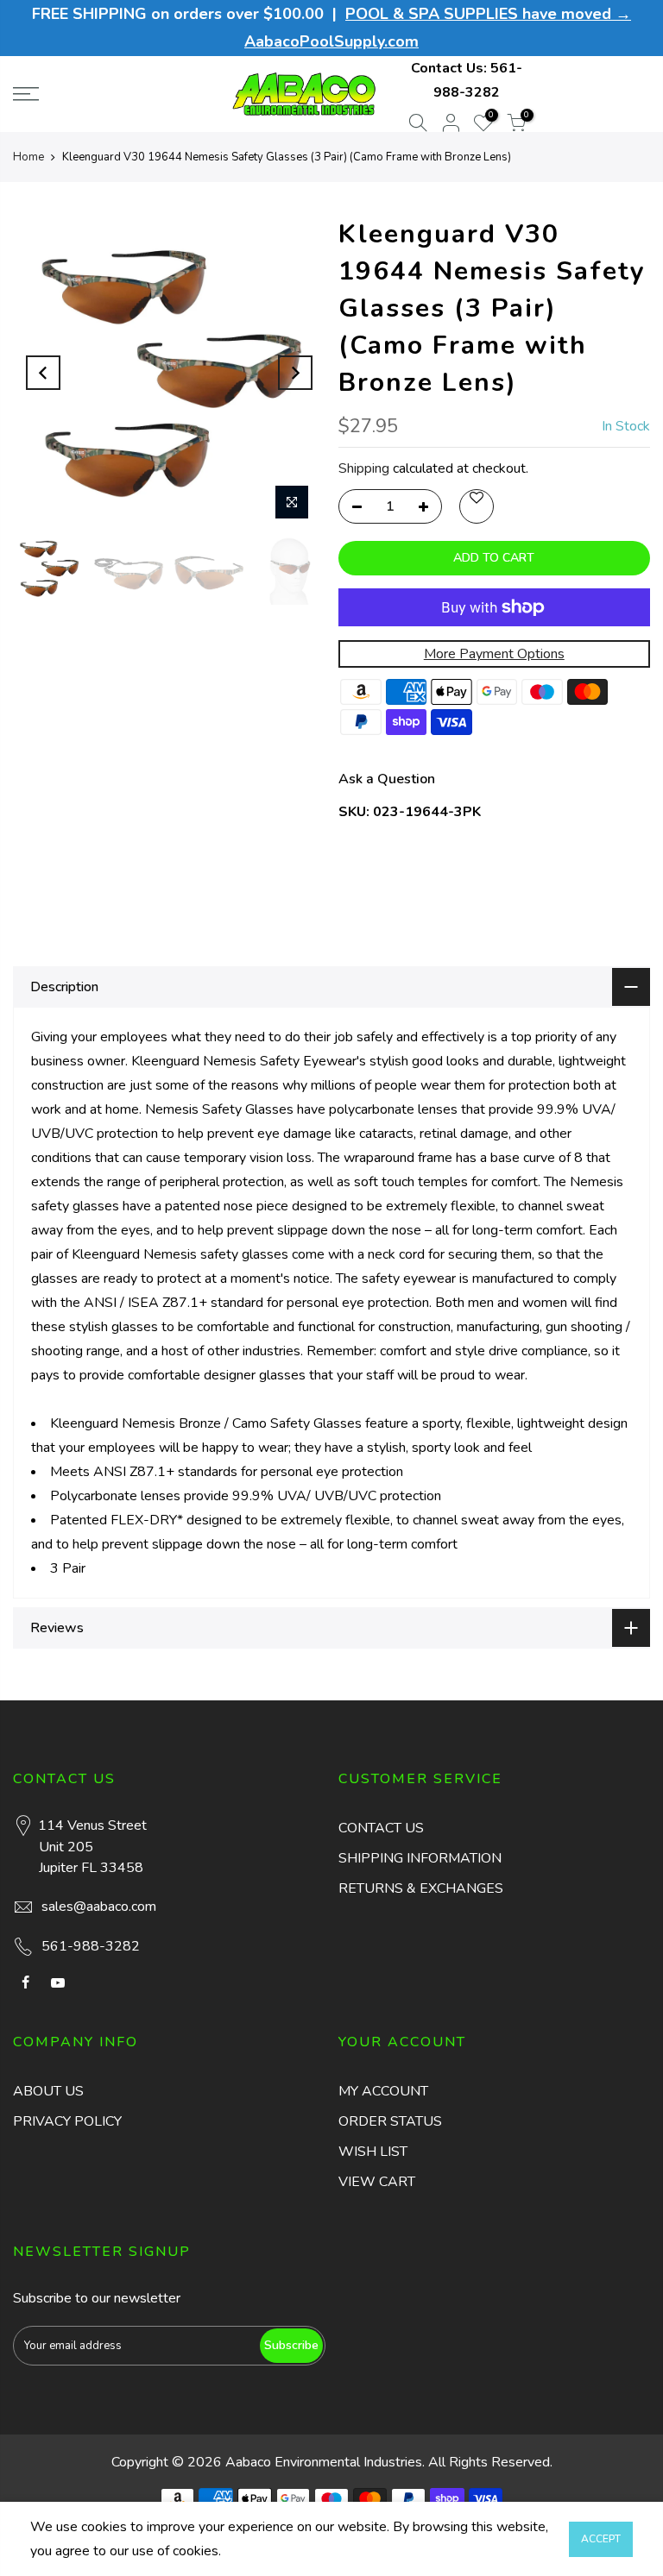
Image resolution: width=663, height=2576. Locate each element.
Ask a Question (387, 779)
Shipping (364, 468)
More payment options (494, 654)
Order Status (390, 2121)
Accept (601, 2539)
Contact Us (381, 1828)
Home (28, 157)
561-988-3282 (91, 1946)
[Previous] (43, 373)
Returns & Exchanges (421, 1888)
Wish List (373, 2152)
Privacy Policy (67, 2121)
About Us (48, 2091)
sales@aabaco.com (99, 1907)
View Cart (377, 2182)
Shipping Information (420, 1858)
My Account (383, 2091)
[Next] (295, 373)
